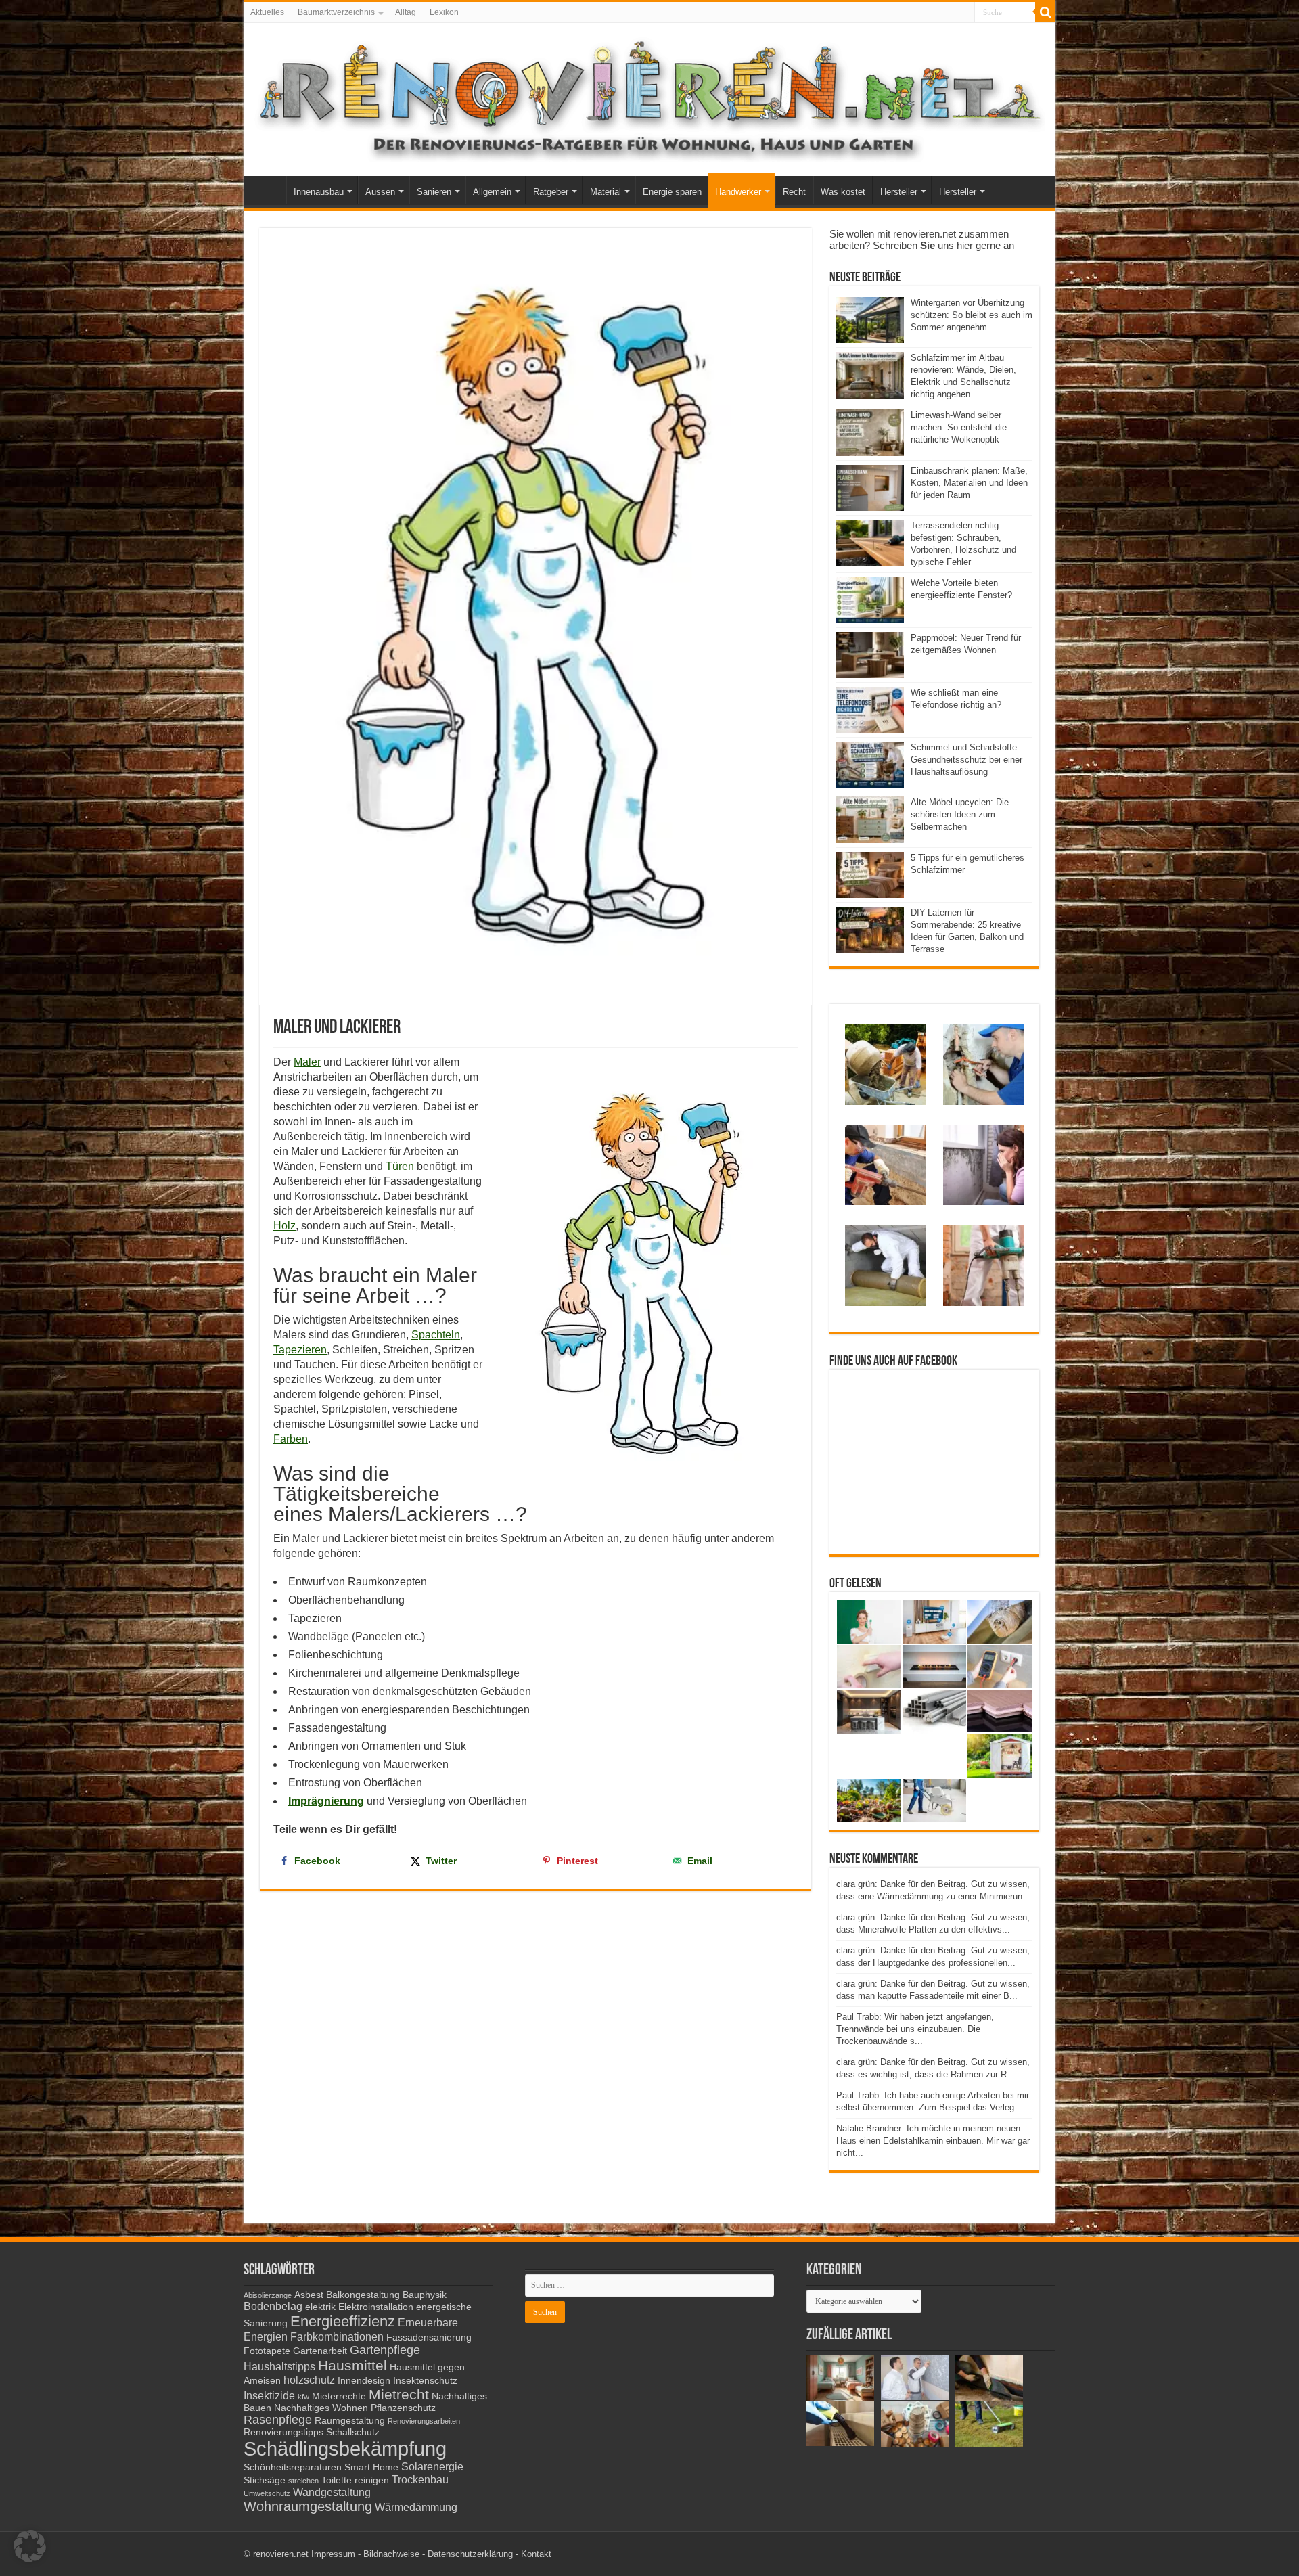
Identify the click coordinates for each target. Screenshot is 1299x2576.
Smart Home (371, 2467)
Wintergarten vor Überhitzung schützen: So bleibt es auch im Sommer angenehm (972, 315)
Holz (284, 1226)
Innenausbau (319, 192)
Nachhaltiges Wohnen (321, 2408)
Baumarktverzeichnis (336, 12)
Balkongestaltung (363, 2295)
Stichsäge (265, 2480)
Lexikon (444, 12)
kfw (303, 2397)
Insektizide (269, 2395)
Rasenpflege (278, 2420)
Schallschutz (353, 2432)
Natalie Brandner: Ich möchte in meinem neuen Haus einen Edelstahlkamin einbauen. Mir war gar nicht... (933, 2141)
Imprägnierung (326, 1801)
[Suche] (1045, 12)
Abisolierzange (268, 2295)
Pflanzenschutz (403, 2408)
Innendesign (364, 2381)
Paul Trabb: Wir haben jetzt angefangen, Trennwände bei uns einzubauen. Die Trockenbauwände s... (915, 2029)
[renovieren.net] (649, 97)
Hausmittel (352, 2365)
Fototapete (267, 2351)
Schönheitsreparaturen (293, 2467)
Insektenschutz (425, 2381)
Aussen (380, 192)
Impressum (333, 2554)
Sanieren (434, 192)
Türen (400, 1166)
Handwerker (738, 192)
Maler (307, 1062)
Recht (794, 192)
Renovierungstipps (283, 2432)
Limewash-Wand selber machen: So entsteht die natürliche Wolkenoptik (959, 427)
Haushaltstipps (279, 2366)
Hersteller (899, 192)
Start (268, 190)
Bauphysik (425, 2295)
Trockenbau (420, 2479)
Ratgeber (551, 192)
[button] (30, 2546)
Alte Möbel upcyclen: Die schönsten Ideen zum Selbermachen (960, 814)
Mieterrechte (339, 2396)
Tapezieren (300, 1350)
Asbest (309, 2295)
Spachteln (436, 1335)
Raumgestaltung (350, 2421)
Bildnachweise (391, 2554)
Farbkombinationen (337, 2336)
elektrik (320, 2307)
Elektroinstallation (376, 2307)
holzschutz (309, 2380)
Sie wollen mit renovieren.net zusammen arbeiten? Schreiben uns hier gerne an (922, 240)
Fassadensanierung (429, 2337)
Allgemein (492, 192)
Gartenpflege (385, 2350)
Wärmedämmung (416, 2507)
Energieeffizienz (343, 2321)
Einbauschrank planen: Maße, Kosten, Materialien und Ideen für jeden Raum (969, 483)
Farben (291, 1439)
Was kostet (843, 192)
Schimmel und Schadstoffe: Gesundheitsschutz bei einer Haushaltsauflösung (966, 760)
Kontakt (536, 2554)
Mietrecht (399, 2394)
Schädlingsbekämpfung (345, 2448)
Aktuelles (267, 12)
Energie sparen (672, 192)
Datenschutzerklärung (470, 2554)
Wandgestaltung (332, 2492)
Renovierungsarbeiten (424, 2421)
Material (606, 192)
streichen (303, 2481)
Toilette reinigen (355, 2480)
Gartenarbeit (320, 2351)
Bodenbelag (273, 2306)
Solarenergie (432, 2466)
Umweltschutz (267, 2493)
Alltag (406, 12)
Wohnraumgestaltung (308, 2506)
